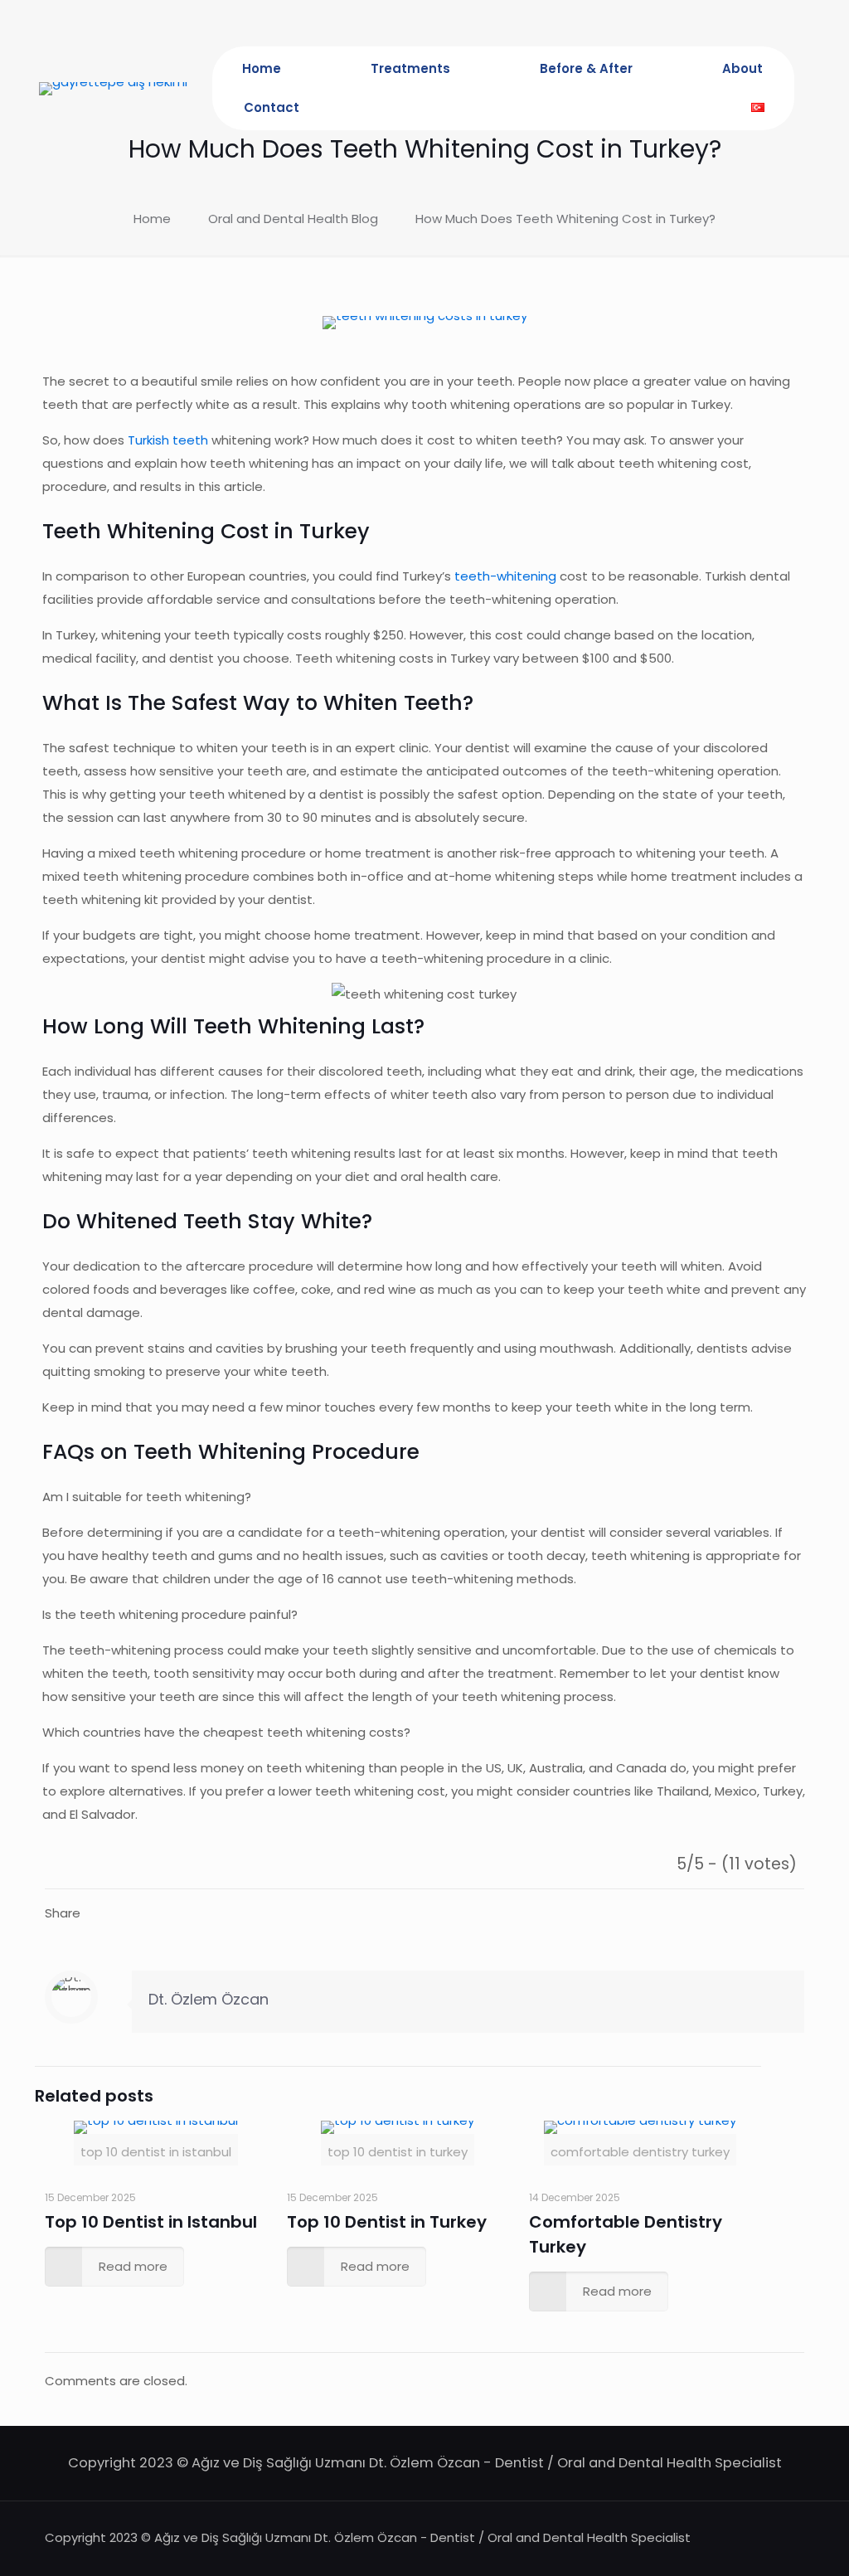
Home (152, 219)
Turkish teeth (168, 440)
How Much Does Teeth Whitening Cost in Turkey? (565, 219)
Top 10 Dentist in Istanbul (151, 2222)
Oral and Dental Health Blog (293, 219)
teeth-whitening (505, 576)
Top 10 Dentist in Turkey (387, 2222)
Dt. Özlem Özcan (209, 1999)
